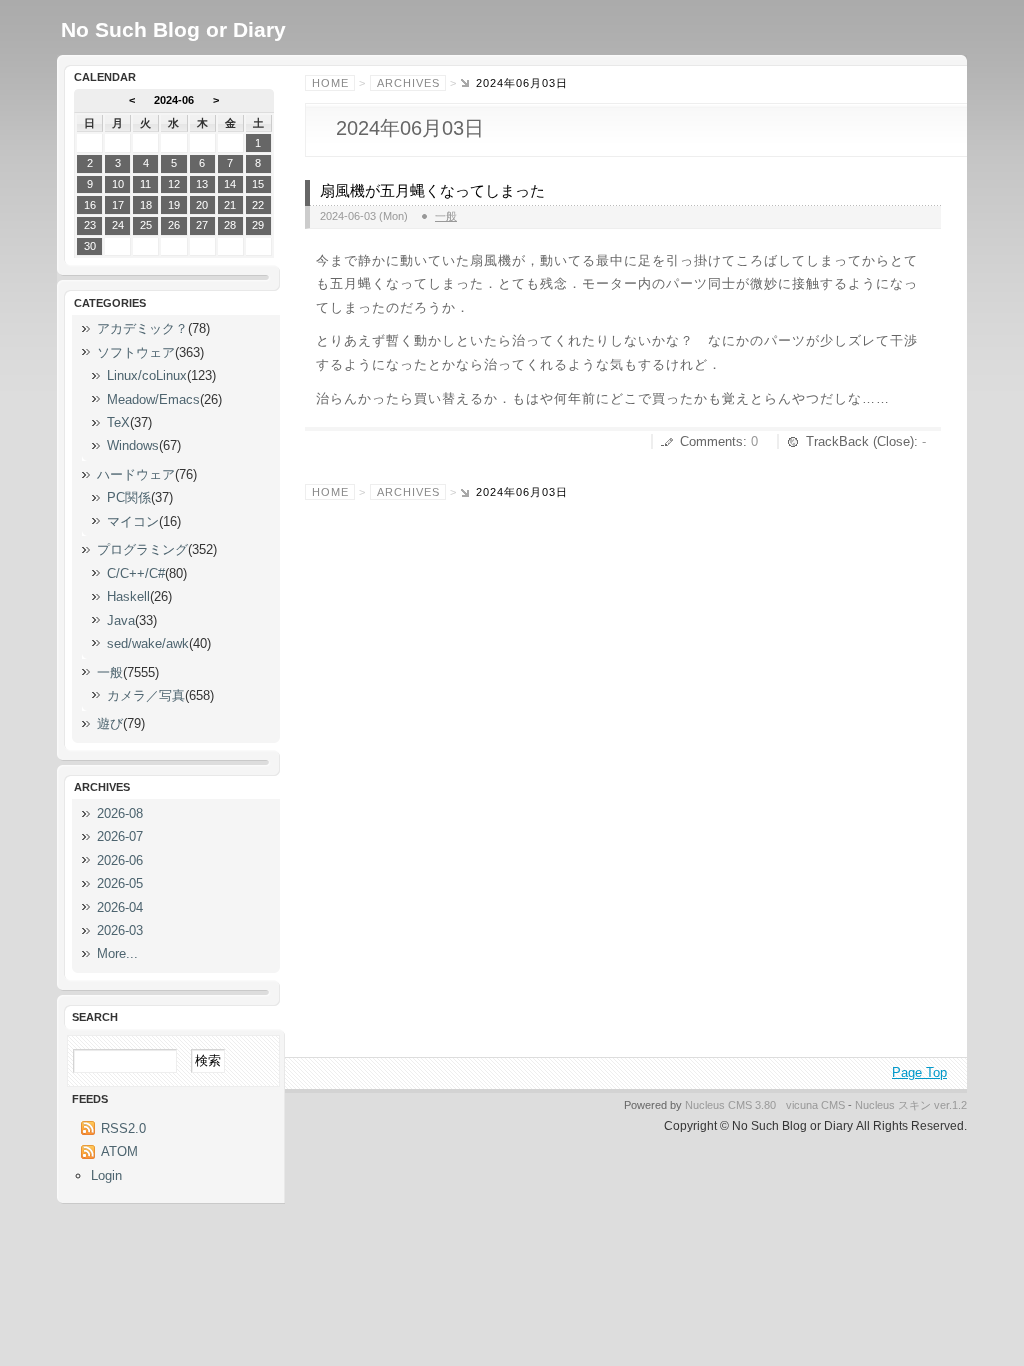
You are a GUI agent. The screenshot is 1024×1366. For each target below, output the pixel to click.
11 (145, 184)
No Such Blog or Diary (173, 29)
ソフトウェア (136, 352)
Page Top (919, 1072)
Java (121, 620)
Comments (711, 441)
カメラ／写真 (146, 695)
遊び (110, 723)
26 (174, 225)
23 (90, 225)
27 (202, 225)
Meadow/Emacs (153, 399)
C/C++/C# (136, 573)
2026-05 (120, 883)
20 (202, 205)
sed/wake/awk (148, 643)
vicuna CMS (815, 1105)
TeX (118, 422)
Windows (133, 445)
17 (118, 205)
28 (230, 225)
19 (174, 205)
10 (118, 184)
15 (258, 184)
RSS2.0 (123, 1128)
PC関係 (129, 497)
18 (146, 205)
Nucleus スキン (893, 1105)
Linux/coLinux (147, 375)
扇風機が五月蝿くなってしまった (432, 191)
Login (106, 1175)
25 (146, 225)
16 (90, 205)
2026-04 (120, 907)
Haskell (128, 596)
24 (118, 225)
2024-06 (174, 100)
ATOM (119, 1151)
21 (230, 205)
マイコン (133, 521)
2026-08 (120, 813)
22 (258, 205)
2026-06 (120, 860)
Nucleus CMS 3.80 (730, 1105)
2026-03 (120, 930)
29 (258, 225)
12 (174, 184)
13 (202, 184)
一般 (446, 216)
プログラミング (142, 549)
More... (117, 953)
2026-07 (120, 836)
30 (90, 246)
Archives (408, 83)
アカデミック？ (142, 328)
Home (330, 83)
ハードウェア (136, 474)
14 (230, 184)
